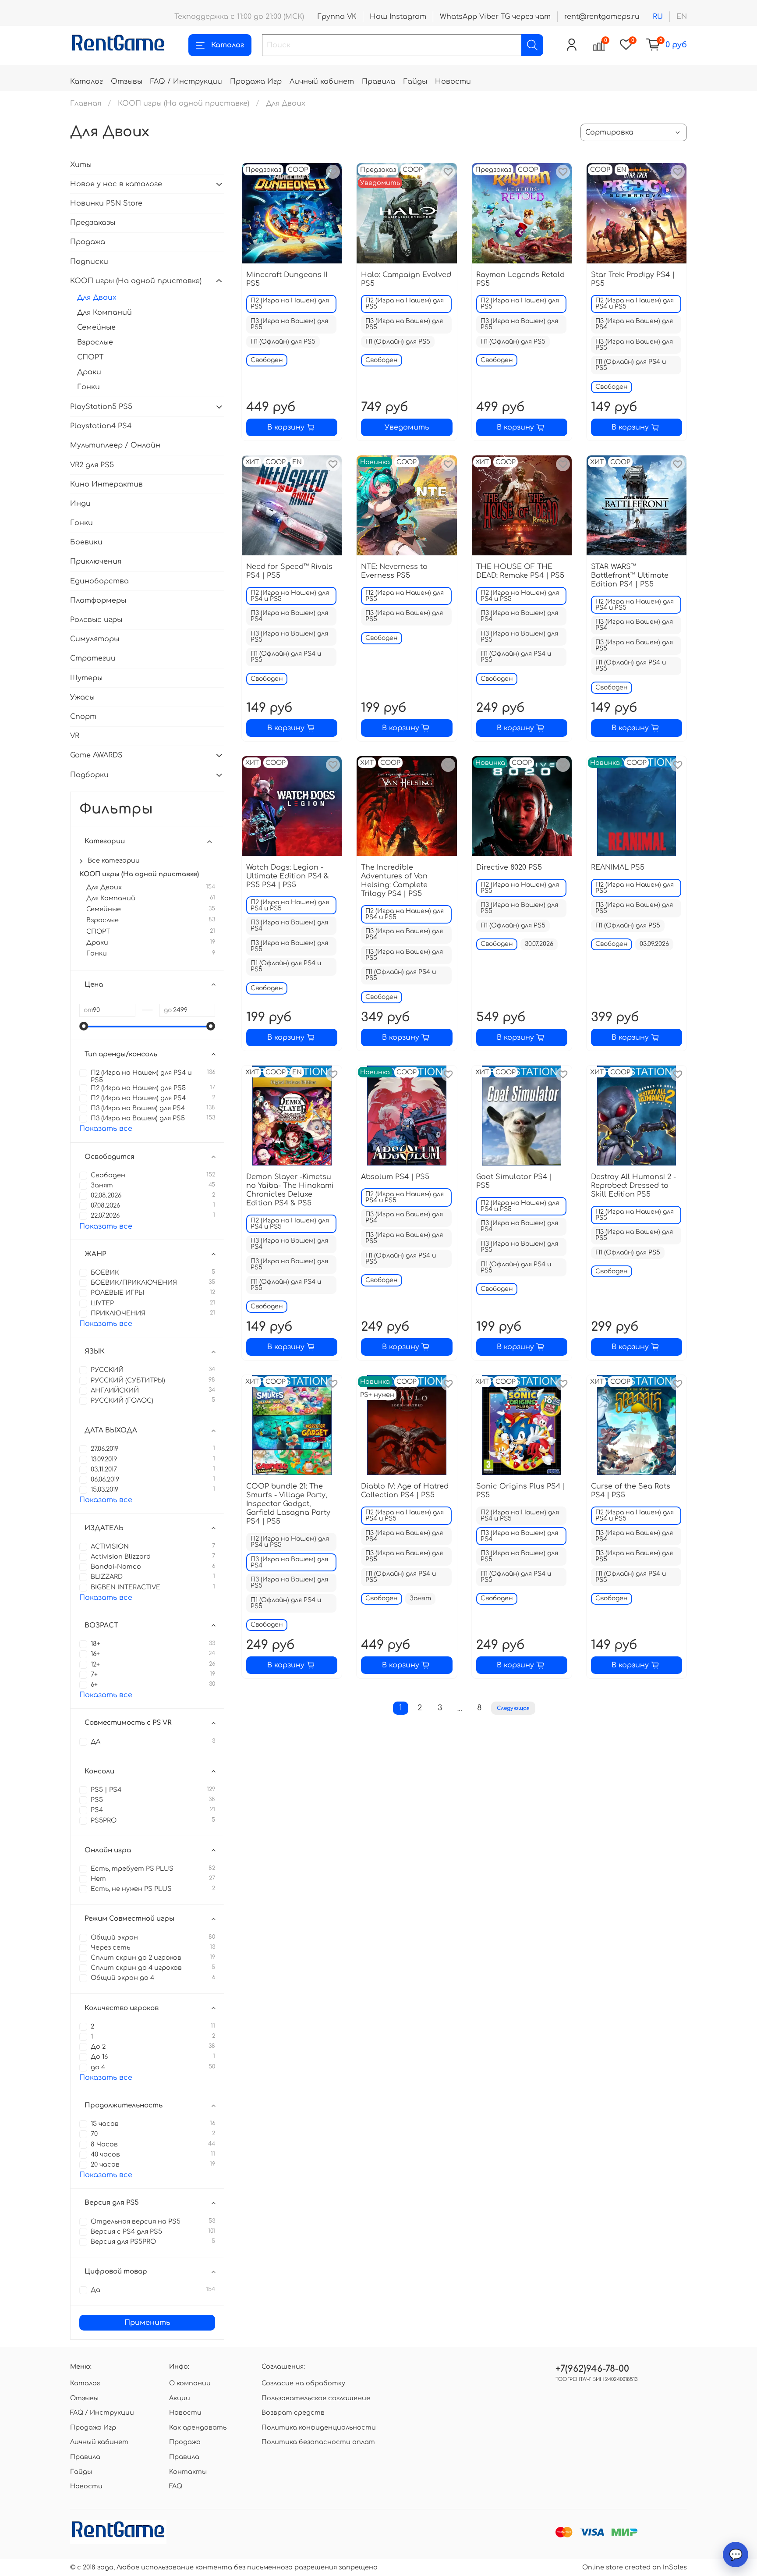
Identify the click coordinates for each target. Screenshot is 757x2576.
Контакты (188, 2472)
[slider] (84, 1026)
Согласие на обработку (303, 2383)
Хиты (81, 165)
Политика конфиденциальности (319, 2427)
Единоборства (99, 581)
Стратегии (93, 658)
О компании (190, 2383)
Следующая (513, 1708)
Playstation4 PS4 (101, 426)
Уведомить (407, 427)
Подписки (89, 262)
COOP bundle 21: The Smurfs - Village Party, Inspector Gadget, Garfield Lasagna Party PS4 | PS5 (288, 1504)
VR (75, 736)
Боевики (86, 542)
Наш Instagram (398, 17)
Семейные (96, 327)
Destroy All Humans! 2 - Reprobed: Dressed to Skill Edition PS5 (633, 1186)
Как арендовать (198, 2427)
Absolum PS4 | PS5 (395, 1177)
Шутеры (86, 678)
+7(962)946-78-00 (592, 2369)
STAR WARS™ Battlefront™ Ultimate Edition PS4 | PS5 (630, 576)
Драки (89, 372)
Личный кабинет (322, 82)
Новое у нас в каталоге (116, 184)
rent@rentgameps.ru (602, 17)
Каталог (228, 45)
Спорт (83, 717)
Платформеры (98, 600)
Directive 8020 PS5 (509, 867)
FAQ (176, 2486)
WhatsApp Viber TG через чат (495, 17)
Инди (80, 504)
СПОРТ (90, 357)
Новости (453, 82)
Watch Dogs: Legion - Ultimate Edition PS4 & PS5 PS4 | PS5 (288, 876)
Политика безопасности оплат (318, 2442)
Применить (147, 2323)
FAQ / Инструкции (186, 82)
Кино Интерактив (106, 484)
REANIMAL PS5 (618, 867)
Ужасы (82, 697)
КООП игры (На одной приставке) (184, 103)
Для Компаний (104, 313)
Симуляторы (95, 639)
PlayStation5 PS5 (101, 407)
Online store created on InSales (635, 2567)
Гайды (415, 82)
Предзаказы (93, 223)
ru (658, 17)
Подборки (89, 775)
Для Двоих (97, 298)
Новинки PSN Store (106, 203)
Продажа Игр (256, 82)
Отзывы (127, 82)
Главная (86, 103)
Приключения (96, 561)
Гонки (88, 387)
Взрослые (95, 342)
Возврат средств (293, 2413)
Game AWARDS (96, 755)
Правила (378, 82)
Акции (180, 2398)
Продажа (88, 242)
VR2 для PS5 (92, 465)
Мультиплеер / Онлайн (115, 445)
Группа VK (337, 17)
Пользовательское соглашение (316, 2398)
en (682, 17)
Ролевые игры (96, 620)
